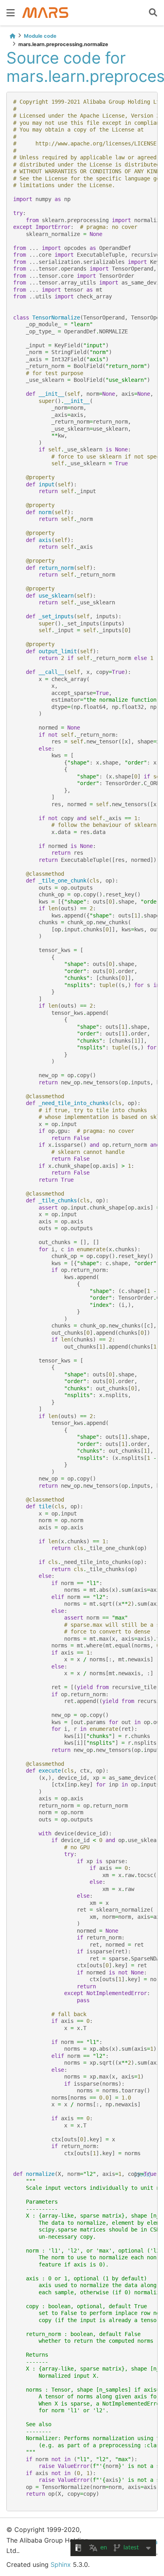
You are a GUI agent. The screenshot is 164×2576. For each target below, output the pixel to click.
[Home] (12, 36)
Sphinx (61, 2564)
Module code (40, 36)
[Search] (153, 13)
